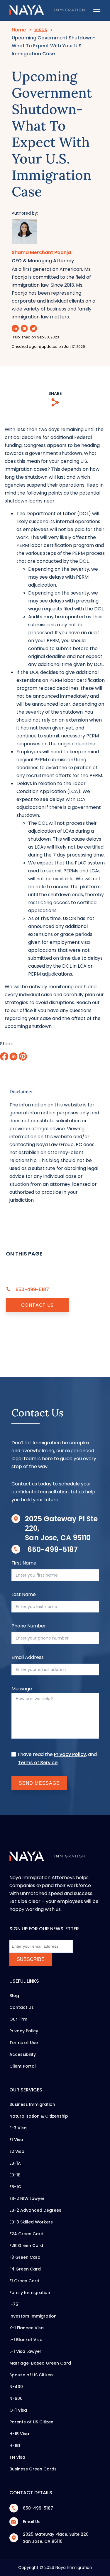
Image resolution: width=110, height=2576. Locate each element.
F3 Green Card (25, 2257)
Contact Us (37, 1305)
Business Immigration (32, 2104)
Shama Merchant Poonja (41, 253)
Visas (41, 30)
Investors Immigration (33, 2316)
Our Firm (18, 2019)
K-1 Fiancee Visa (27, 2328)
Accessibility (23, 2054)
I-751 (15, 2304)
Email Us (32, 2522)
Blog (14, 1996)
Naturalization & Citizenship (39, 2116)
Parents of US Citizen (31, 2422)
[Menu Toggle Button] (97, 10)
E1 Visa (16, 2140)
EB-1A (15, 2163)
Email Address (28, 1657)
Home (19, 30)
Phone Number (29, 1626)
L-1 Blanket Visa (26, 2340)
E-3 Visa (18, 2128)
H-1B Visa (19, 2434)
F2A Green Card (26, 2234)
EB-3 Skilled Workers (31, 2222)
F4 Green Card (25, 2269)
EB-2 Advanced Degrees (35, 2210)
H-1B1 (15, 2445)
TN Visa (17, 2457)
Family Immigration (30, 2293)
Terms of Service (38, 1763)
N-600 (16, 2398)
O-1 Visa (18, 2410)
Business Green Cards (33, 2469)
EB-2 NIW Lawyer (27, 2198)
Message (22, 1689)
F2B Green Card (26, 2246)
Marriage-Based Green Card (40, 2363)
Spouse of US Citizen (31, 2375)
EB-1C (15, 2187)
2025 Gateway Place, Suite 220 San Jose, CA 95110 (56, 2538)
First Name (24, 1563)
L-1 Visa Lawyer (25, 2351)
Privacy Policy (70, 1754)
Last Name (24, 1594)
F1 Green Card (24, 2281)
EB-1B (15, 2175)
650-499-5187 (53, 1549)
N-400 (16, 2387)
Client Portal (23, 2066)
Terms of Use (24, 2043)
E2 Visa (17, 2151)
